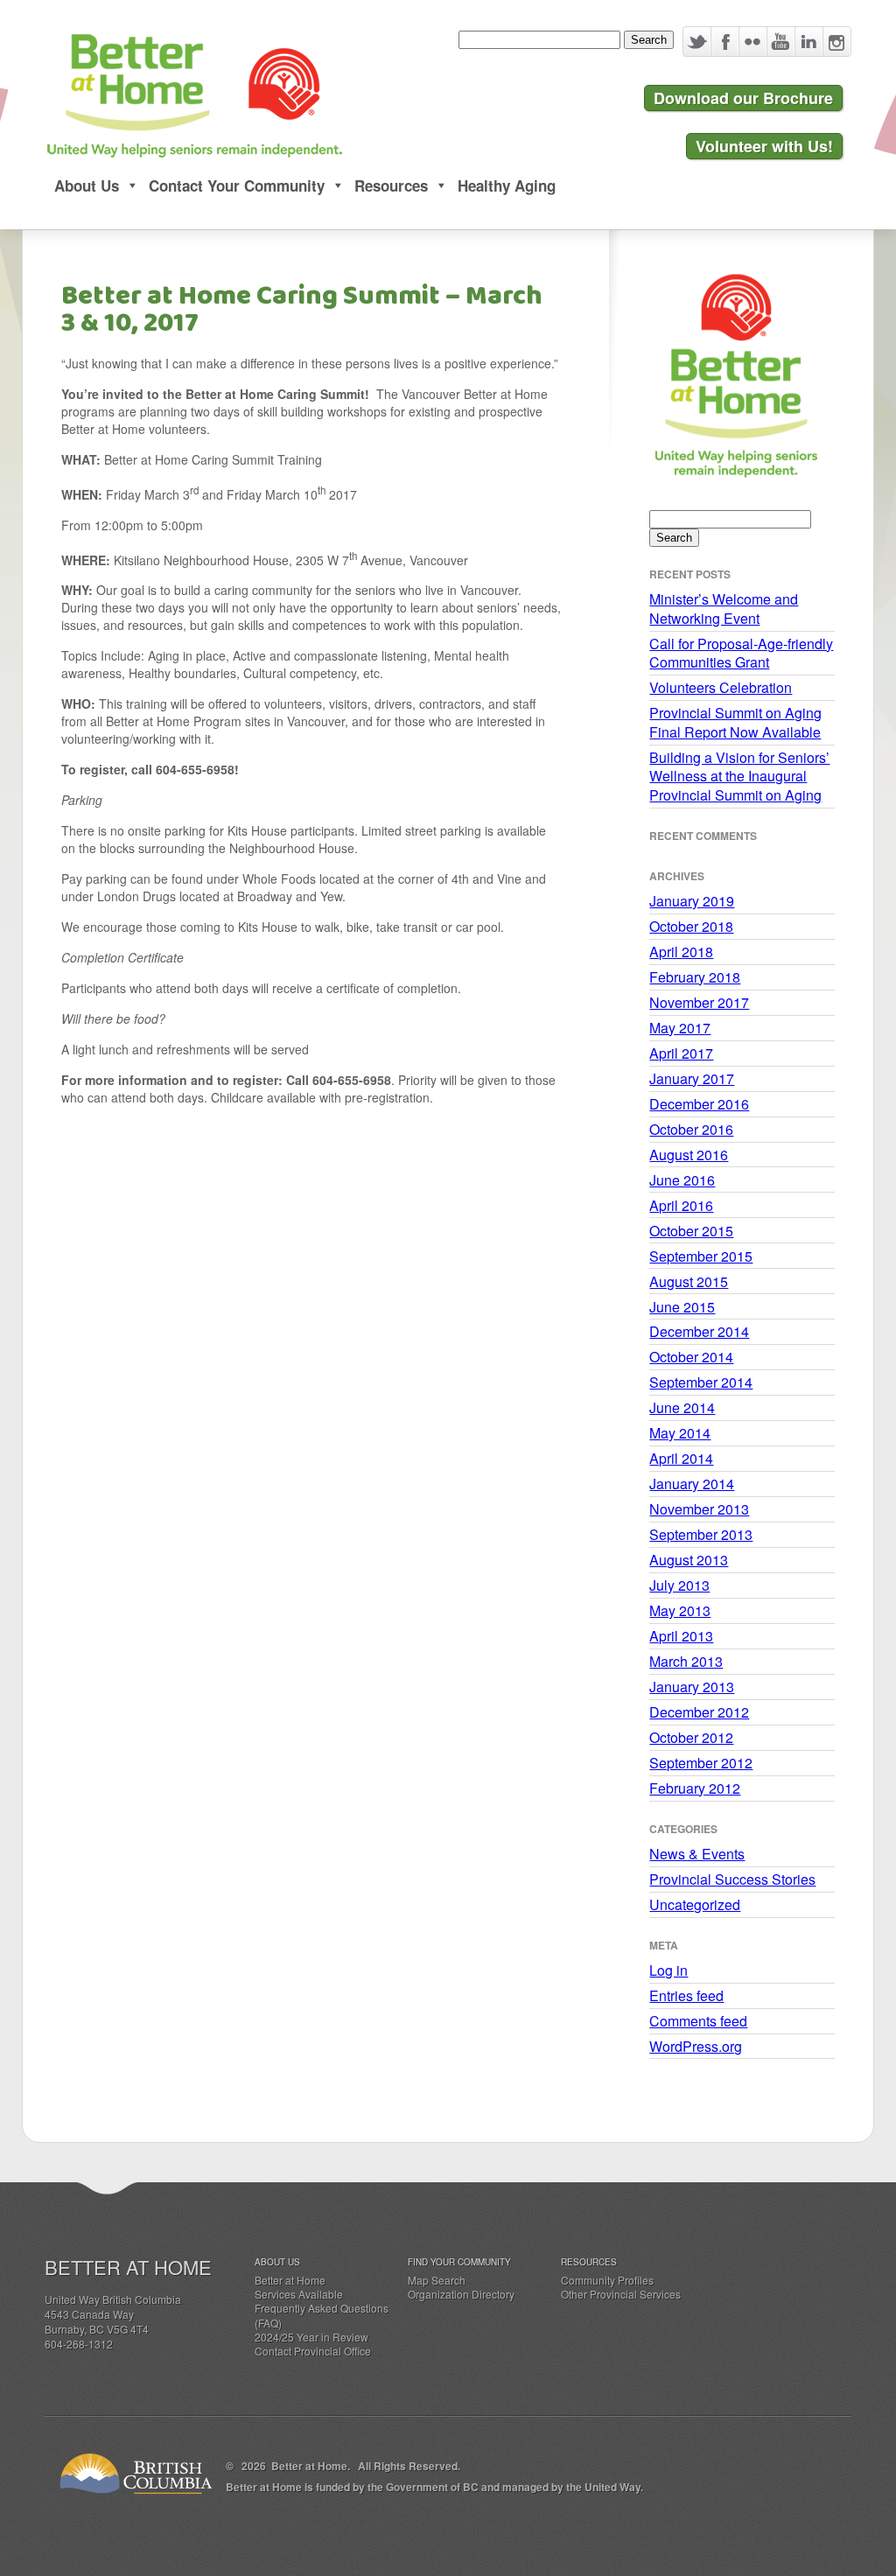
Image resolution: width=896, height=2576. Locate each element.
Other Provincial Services (621, 2294)
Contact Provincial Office (313, 2351)
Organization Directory (461, 2294)
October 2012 (691, 1737)
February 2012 (695, 1788)
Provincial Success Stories (732, 1879)
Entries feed (686, 1995)
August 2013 (689, 1560)
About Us (87, 185)
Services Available (299, 2294)
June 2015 (682, 1307)
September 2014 (701, 1382)
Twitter (697, 42)
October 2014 (691, 1357)
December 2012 (699, 1712)
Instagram (836, 42)
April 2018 (681, 952)
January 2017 (692, 1078)
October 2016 (691, 1129)
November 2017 (699, 1002)
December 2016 (699, 1104)
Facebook (724, 42)
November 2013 (699, 1509)
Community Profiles (607, 2280)
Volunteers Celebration (721, 687)
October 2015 (691, 1231)
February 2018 (695, 977)
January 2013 (692, 1687)
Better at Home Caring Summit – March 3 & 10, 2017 (302, 310)
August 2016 (689, 1155)
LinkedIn (808, 42)
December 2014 (699, 1331)
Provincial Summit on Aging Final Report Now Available (735, 722)
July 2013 (679, 1585)
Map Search (437, 2280)
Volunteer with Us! (764, 146)
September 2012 (701, 1763)
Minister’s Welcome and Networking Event (724, 609)
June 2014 (682, 1407)
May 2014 (680, 1433)
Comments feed (698, 2021)
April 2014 (681, 1458)
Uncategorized (695, 1904)
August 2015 (689, 1281)
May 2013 (680, 1610)
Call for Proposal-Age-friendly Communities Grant (741, 653)
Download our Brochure (743, 98)
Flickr (752, 42)
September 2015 (701, 1256)
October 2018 (691, 926)
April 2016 (681, 1205)
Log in (668, 1970)
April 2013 (681, 1636)
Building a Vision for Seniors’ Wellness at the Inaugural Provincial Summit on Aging (739, 776)
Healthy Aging (507, 185)
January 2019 (692, 901)
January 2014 (692, 1484)
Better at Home (290, 2280)
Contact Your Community (237, 185)
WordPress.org (696, 2046)
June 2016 (682, 1180)
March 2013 (686, 1661)
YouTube (780, 42)
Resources (391, 185)
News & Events (697, 1854)
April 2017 (681, 1053)
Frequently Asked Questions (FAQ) (322, 2315)
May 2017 (680, 1028)
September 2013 (701, 1534)
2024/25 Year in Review (311, 2337)
